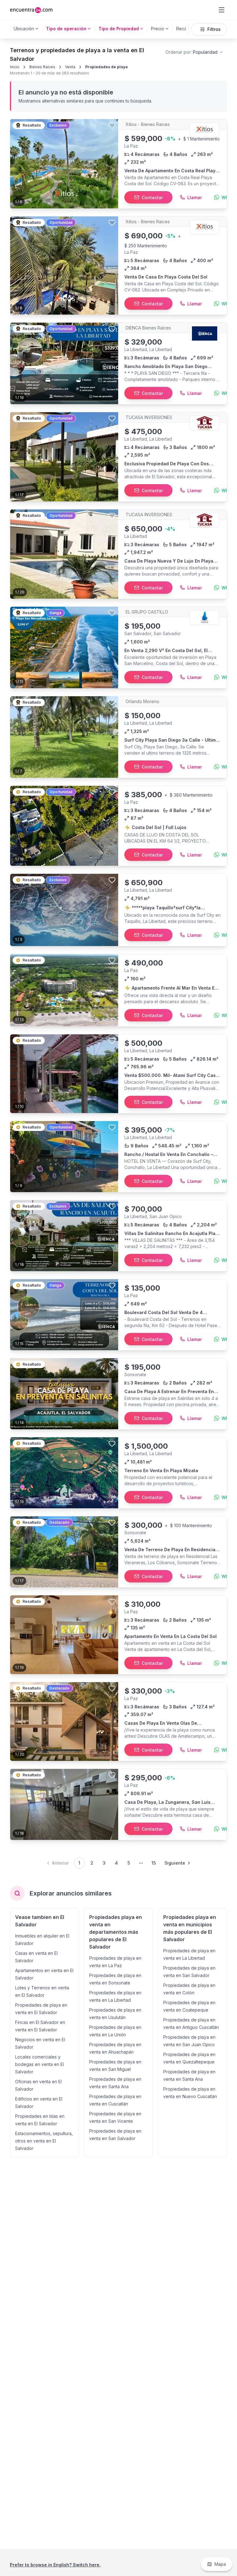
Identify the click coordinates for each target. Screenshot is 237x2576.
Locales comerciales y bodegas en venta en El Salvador (39, 2064)
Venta (70, 67)
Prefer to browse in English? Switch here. (55, 2565)
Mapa (220, 2564)
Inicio (15, 67)
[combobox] (195, 52)
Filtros (214, 29)
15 (154, 1863)
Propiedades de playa (106, 67)
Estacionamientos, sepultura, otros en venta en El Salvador (44, 2141)
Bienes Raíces (42, 67)
